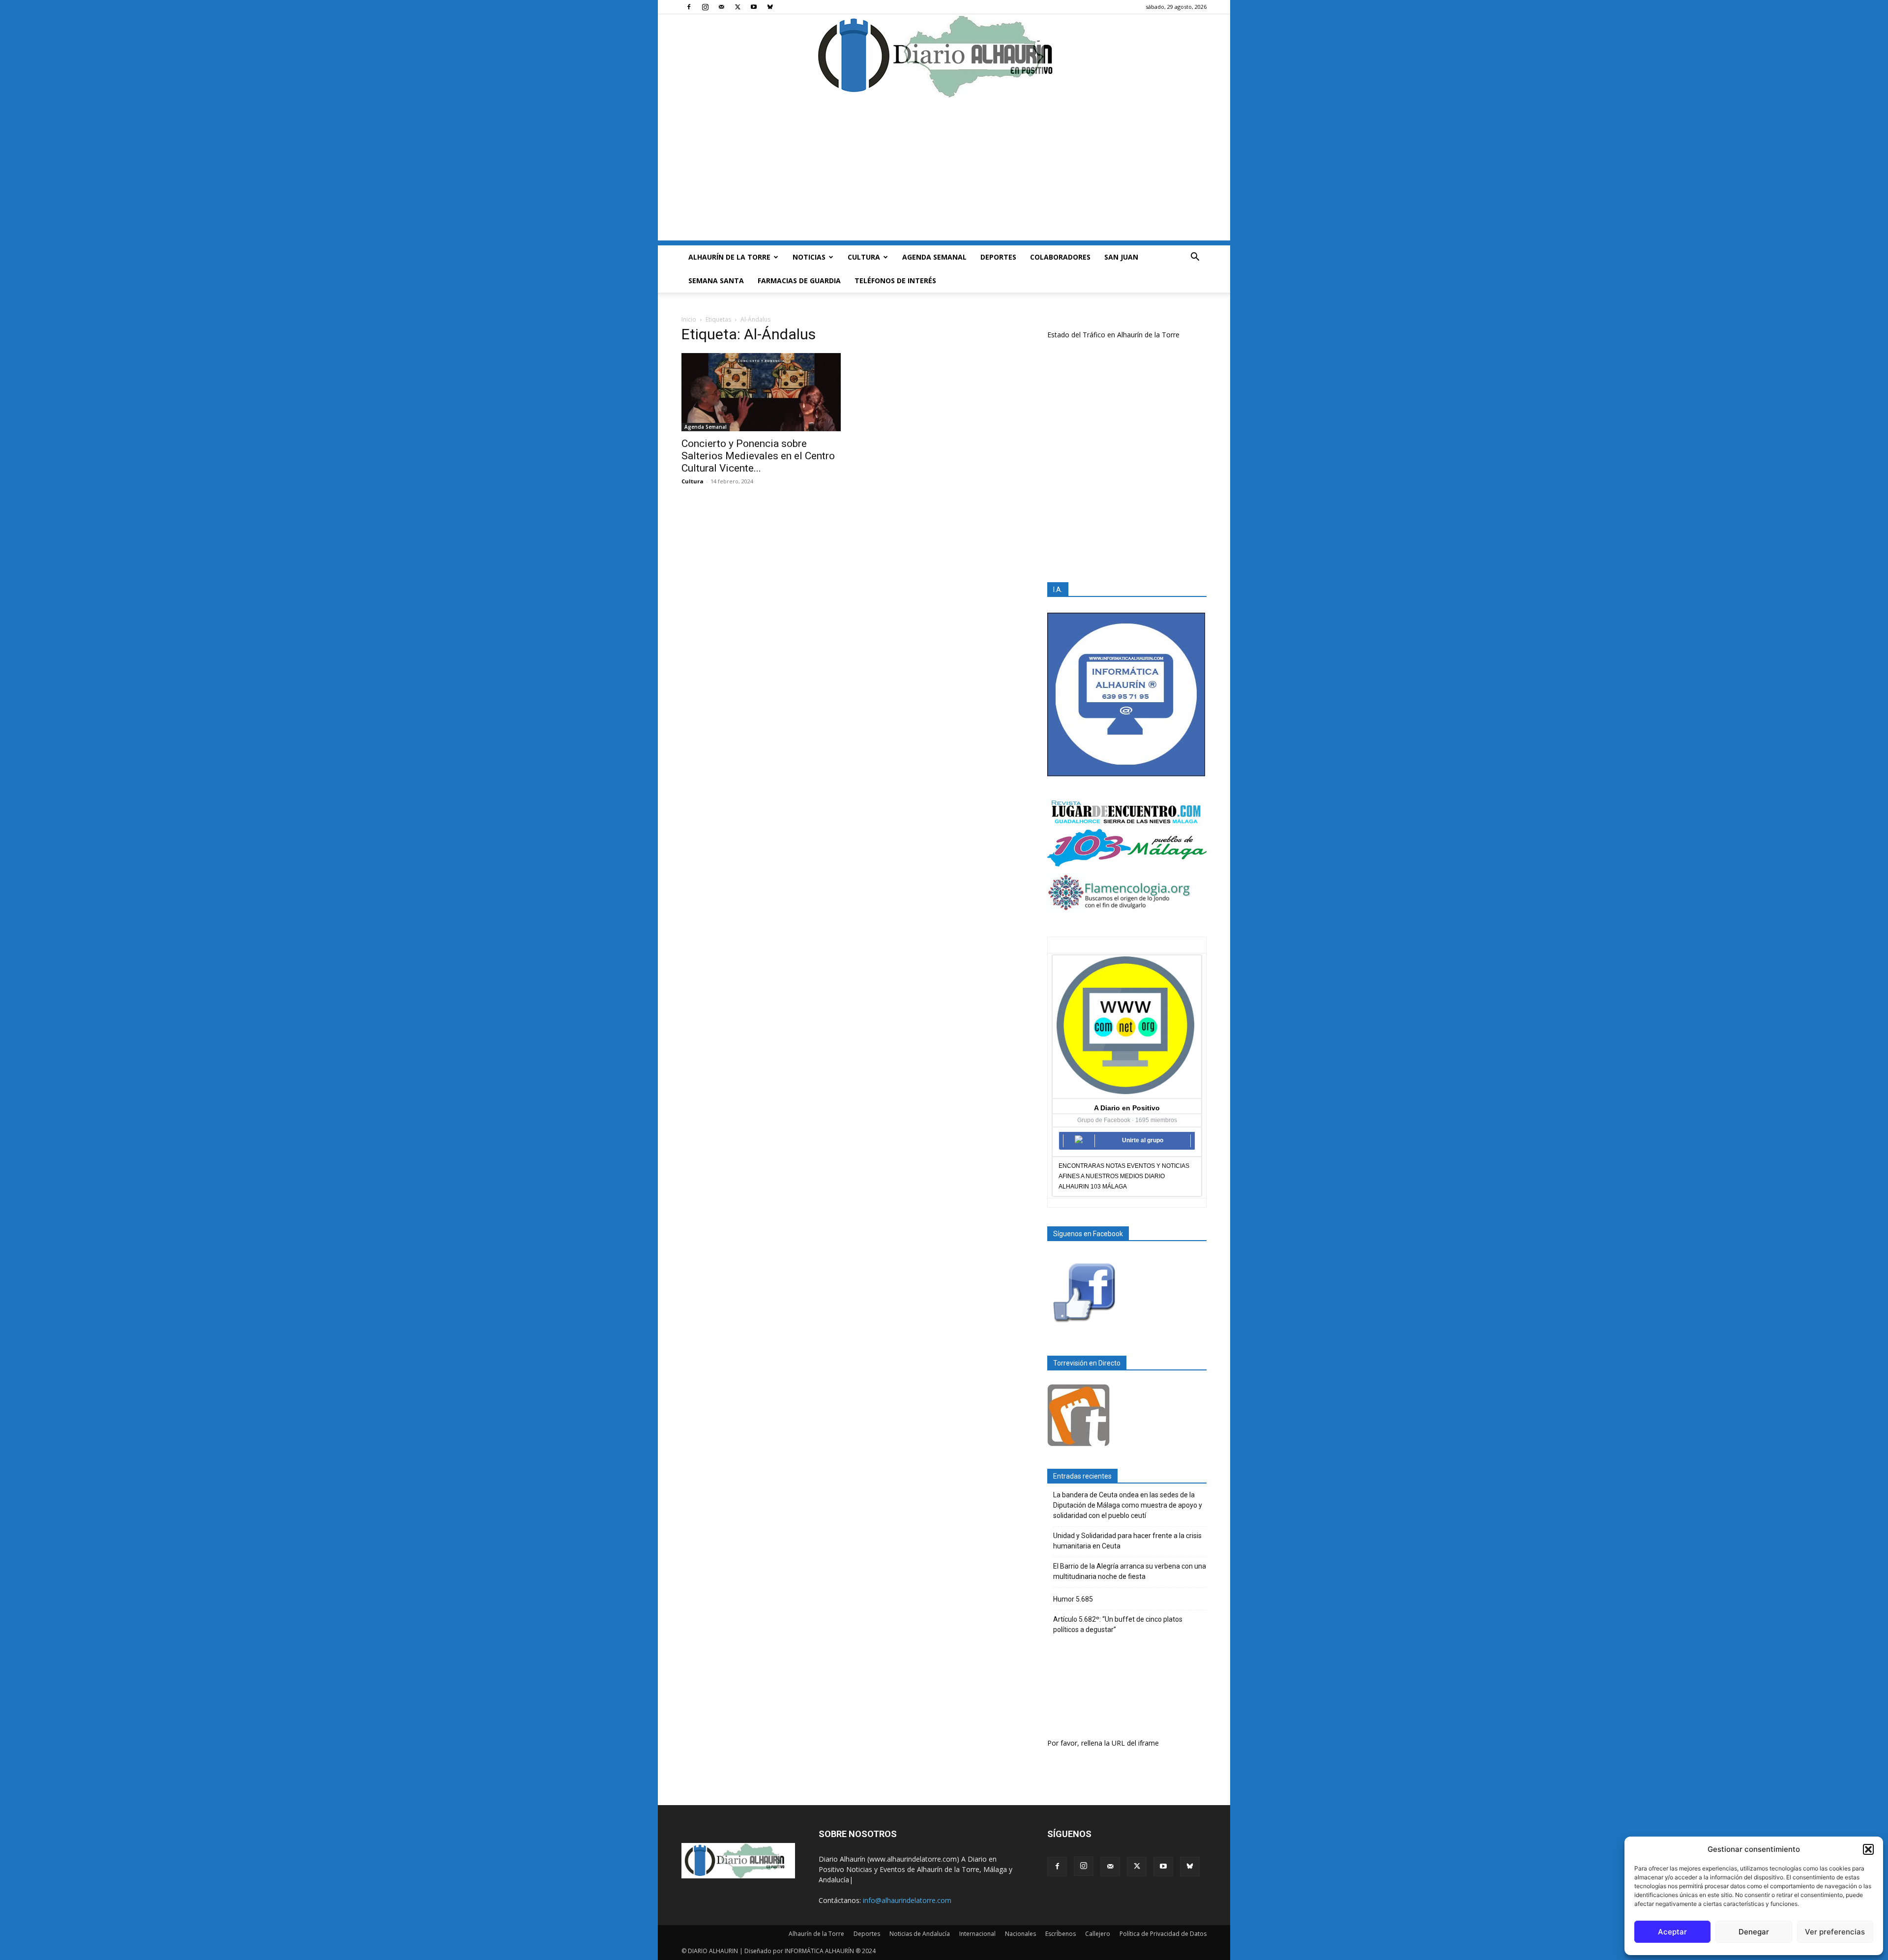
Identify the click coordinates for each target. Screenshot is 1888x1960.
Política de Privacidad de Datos (1163, 1934)
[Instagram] (705, 7)
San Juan (1121, 257)
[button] (1868, 1849)
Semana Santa (716, 281)
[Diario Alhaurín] (944, 56)
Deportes (998, 257)
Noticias (809, 257)
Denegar (1754, 1932)
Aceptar (1672, 1932)
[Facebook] (689, 7)
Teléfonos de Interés (895, 281)
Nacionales (1020, 1934)
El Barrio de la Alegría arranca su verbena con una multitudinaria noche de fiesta (1130, 1571)
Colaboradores (1060, 257)
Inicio (689, 319)
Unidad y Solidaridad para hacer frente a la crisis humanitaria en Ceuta (1127, 1541)
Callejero (1098, 1934)
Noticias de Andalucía (920, 1934)
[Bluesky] (770, 7)
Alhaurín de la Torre (729, 257)
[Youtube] (754, 7)
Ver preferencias (1835, 1932)
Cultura (864, 257)
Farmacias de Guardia (799, 281)
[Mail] (721, 7)
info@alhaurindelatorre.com (907, 1900)
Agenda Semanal (934, 257)
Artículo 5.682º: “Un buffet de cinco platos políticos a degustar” (1118, 1624)
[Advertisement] (944, 172)
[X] (737, 7)
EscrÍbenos (1061, 1934)
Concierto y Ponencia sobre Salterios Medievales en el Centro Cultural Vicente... (758, 456)
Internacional (977, 1934)
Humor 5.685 (1073, 1599)
